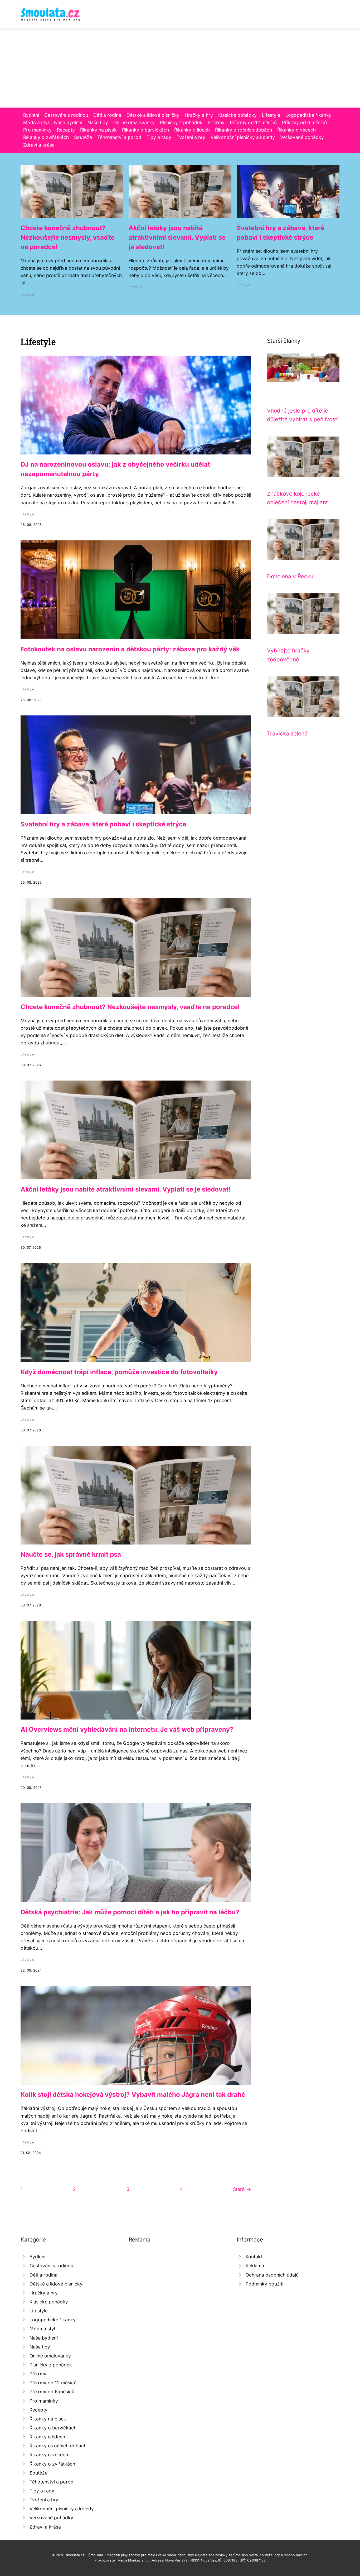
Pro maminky (37, 130)
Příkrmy (216, 122)
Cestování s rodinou (66, 115)
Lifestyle (271, 115)
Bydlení (31, 115)
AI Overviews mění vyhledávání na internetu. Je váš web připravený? (127, 1729)
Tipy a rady (159, 137)
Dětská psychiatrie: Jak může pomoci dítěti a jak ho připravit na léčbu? (130, 1912)
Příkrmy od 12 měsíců (253, 122)
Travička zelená (287, 733)
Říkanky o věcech (296, 130)
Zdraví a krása (39, 145)
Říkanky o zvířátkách (46, 137)
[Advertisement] (180, 68)
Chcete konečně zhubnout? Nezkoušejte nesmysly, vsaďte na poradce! (68, 237)
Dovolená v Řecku (290, 576)
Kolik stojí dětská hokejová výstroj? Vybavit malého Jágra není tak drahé (133, 2095)
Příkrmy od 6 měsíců (304, 122)
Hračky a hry (199, 115)
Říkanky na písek (98, 130)
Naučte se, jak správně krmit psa (71, 1554)
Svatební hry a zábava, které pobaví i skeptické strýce (103, 824)
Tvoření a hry (191, 137)
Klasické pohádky (237, 115)
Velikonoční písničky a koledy (243, 137)
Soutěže (83, 137)
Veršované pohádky (302, 137)
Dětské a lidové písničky (153, 115)
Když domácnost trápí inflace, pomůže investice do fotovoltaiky (119, 1372)
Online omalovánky (134, 122)
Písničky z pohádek (181, 122)
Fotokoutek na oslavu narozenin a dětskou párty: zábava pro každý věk (130, 649)
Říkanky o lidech (192, 130)
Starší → (242, 2189)
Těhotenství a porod (119, 137)
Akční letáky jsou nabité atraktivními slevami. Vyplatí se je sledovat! (177, 237)
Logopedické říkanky (308, 115)
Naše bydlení (68, 122)
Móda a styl (36, 122)
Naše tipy (98, 122)
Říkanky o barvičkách (145, 130)
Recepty (66, 130)
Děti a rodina (107, 115)
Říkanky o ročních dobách (244, 130)
